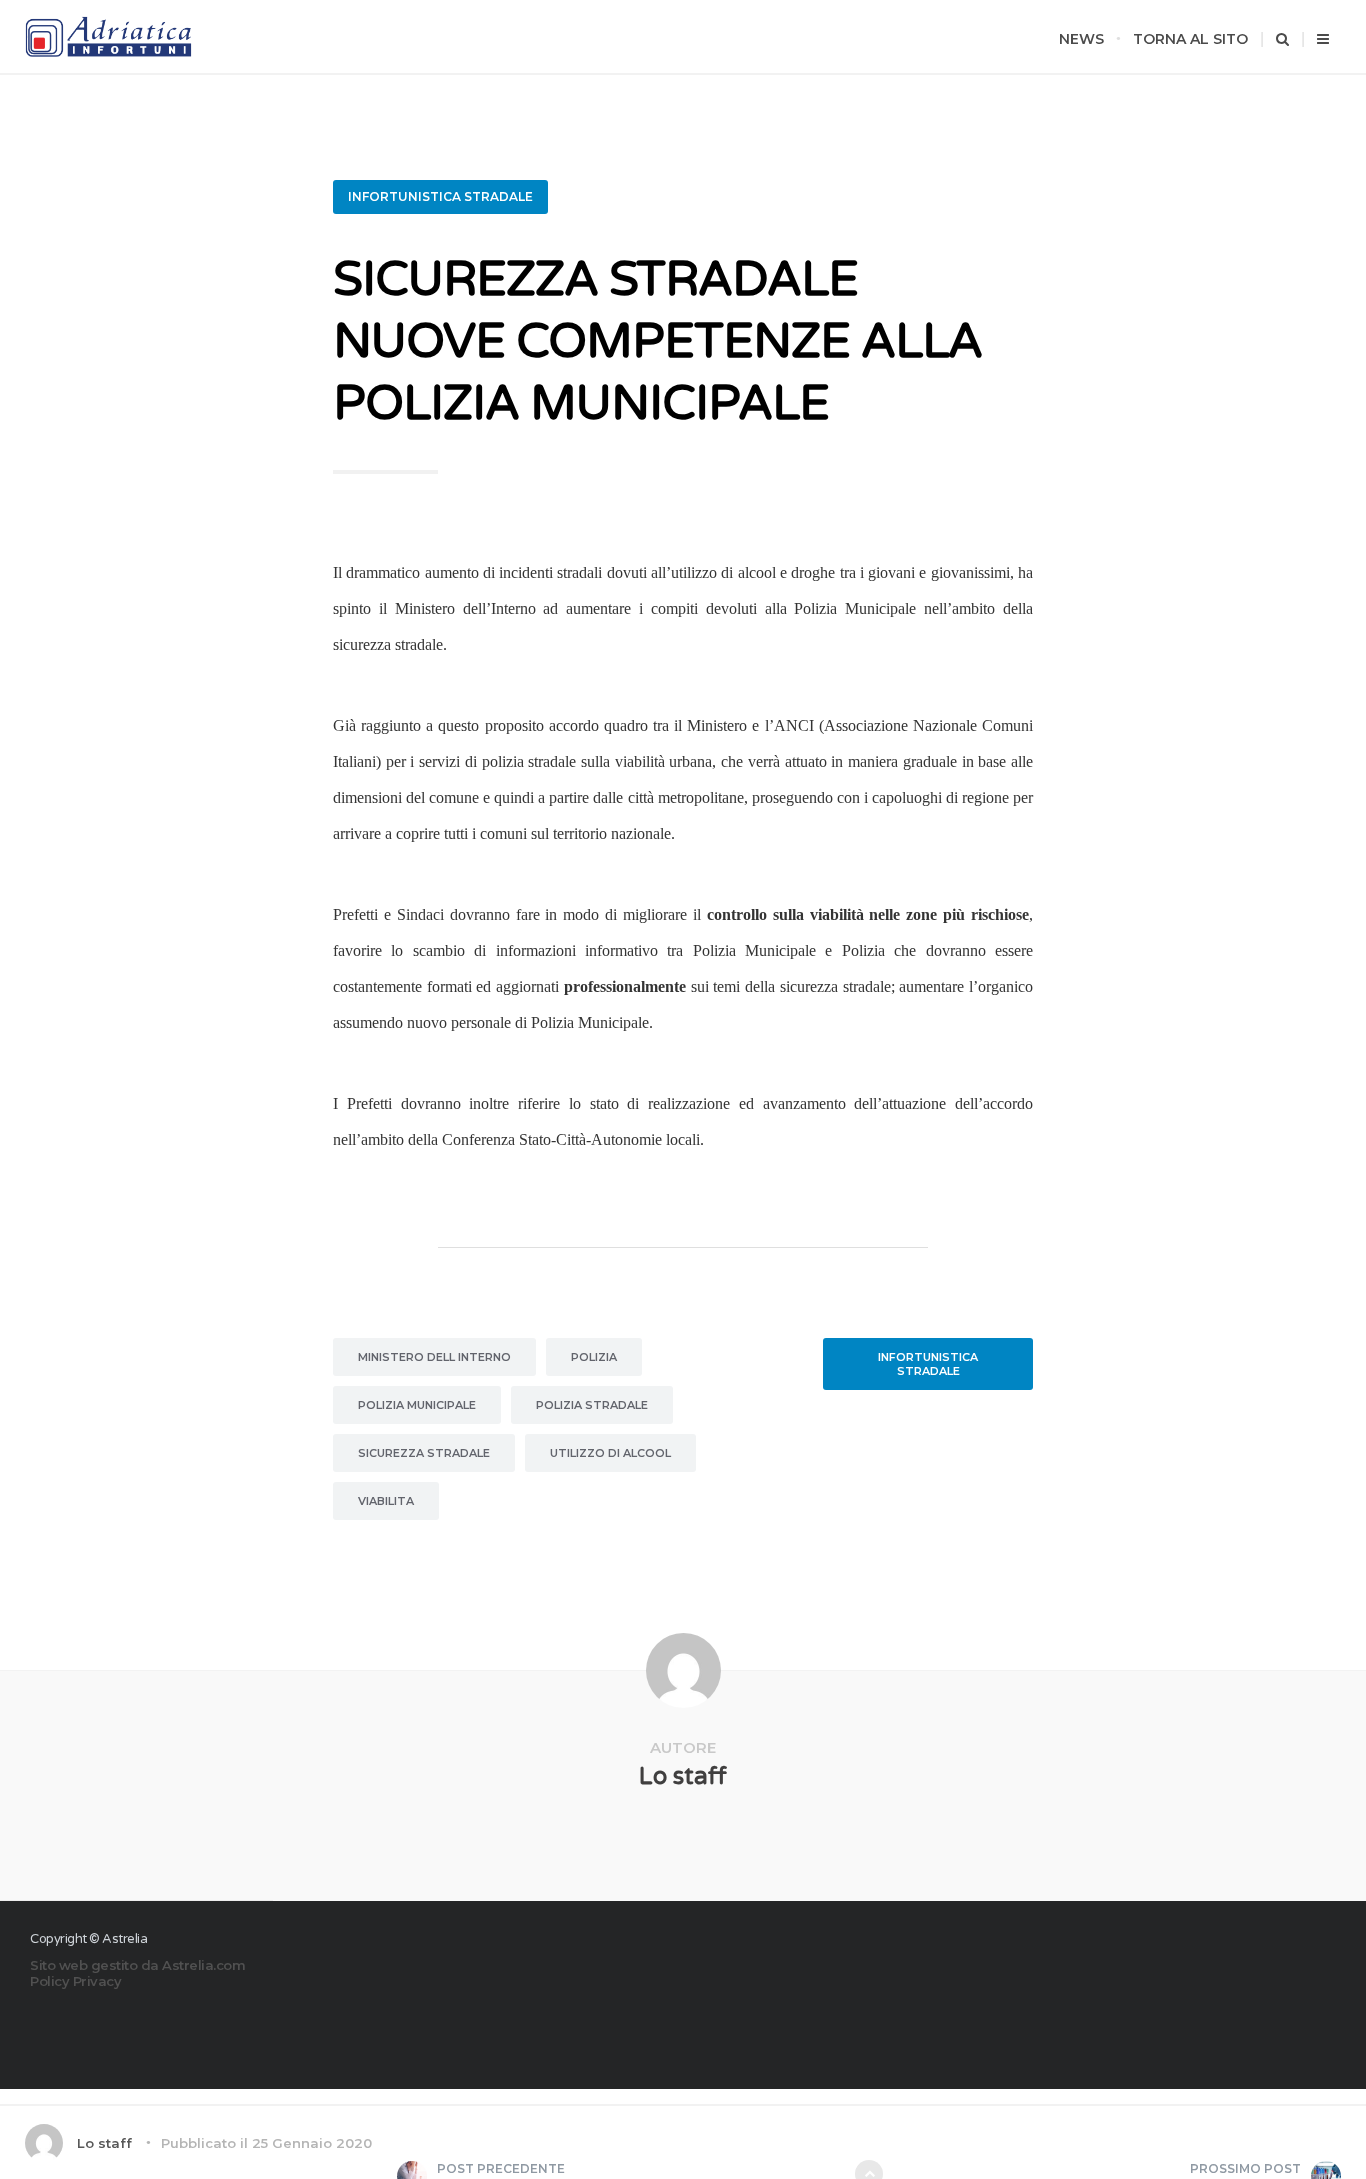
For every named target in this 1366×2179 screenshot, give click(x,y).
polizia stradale (592, 1405)
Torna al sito (1190, 39)
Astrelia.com (203, 1965)
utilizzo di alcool (610, 1453)
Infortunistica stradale (440, 196)
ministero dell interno (434, 1357)
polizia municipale (417, 1405)
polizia (594, 1357)
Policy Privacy (75, 1981)
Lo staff (683, 1776)
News (1081, 39)
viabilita (386, 1501)
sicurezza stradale (424, 1453)
